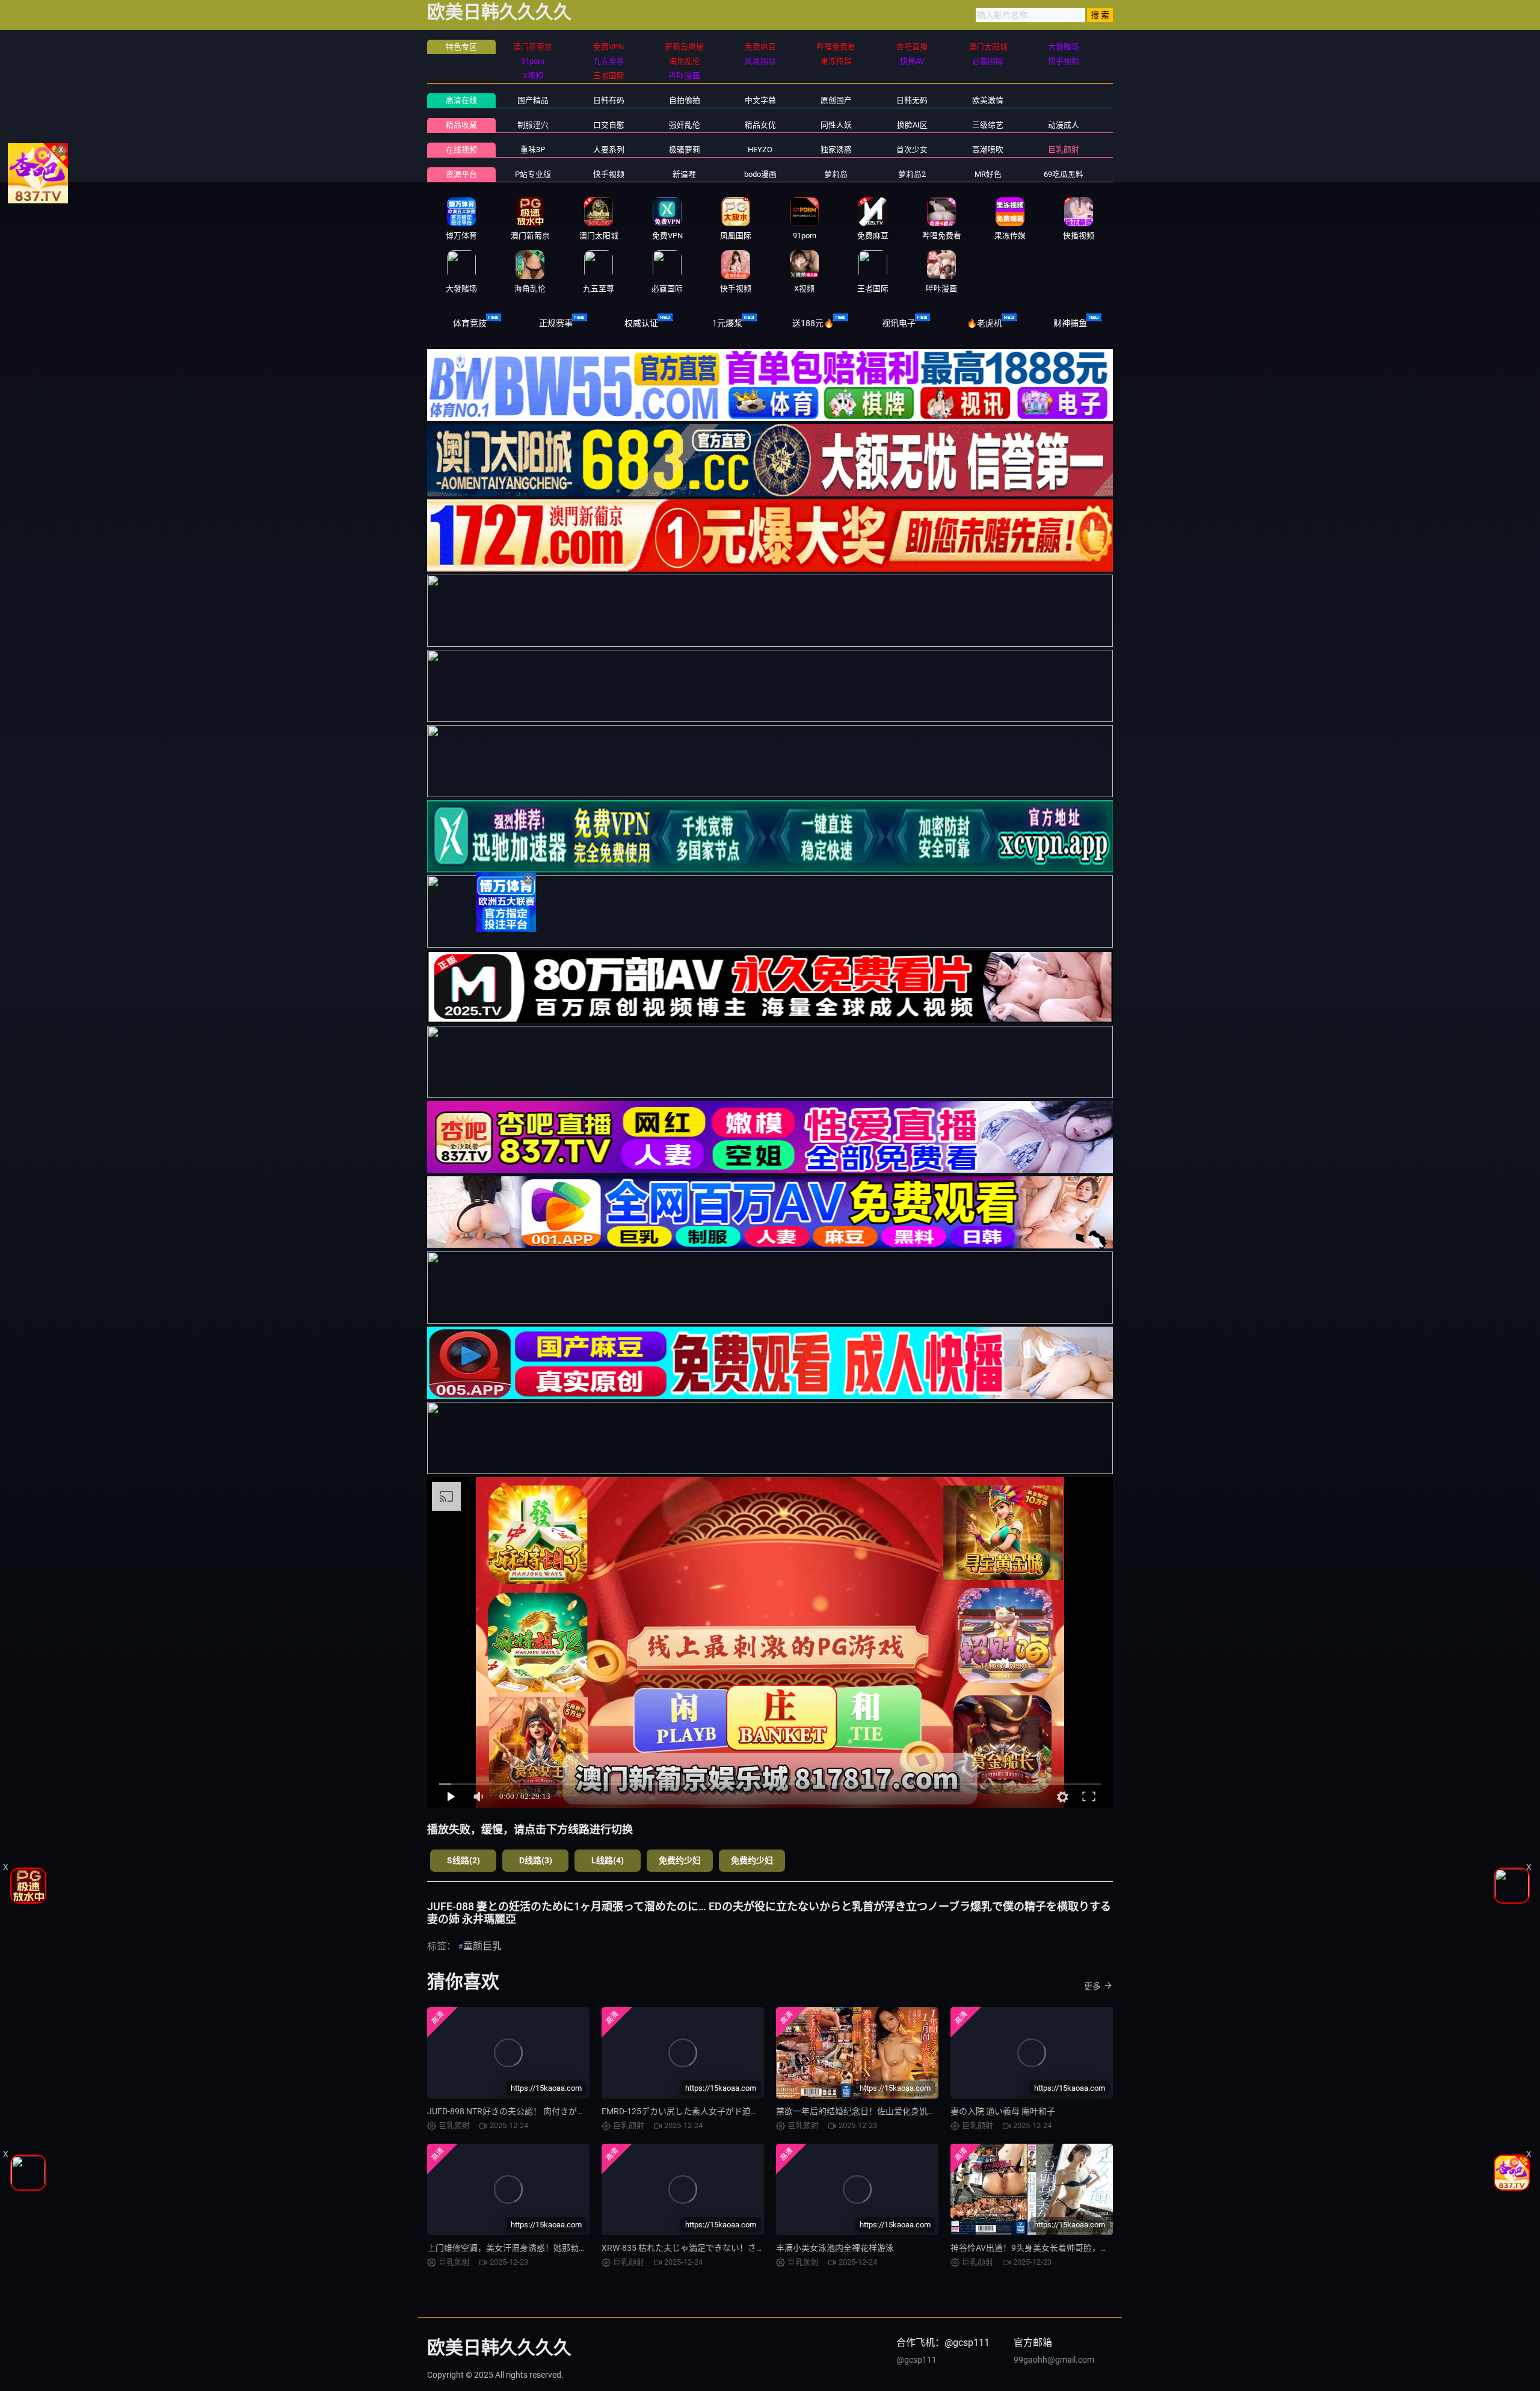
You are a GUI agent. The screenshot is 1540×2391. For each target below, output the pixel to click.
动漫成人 (1064, 125)
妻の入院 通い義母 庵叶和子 (1003, 2111)
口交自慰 (609, 125)
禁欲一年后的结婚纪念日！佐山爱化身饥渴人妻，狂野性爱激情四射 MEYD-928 (923, 2111)
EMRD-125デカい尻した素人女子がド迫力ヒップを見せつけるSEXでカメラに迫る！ (759, 2111)
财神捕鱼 (1070, 323)
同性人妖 (836, 125)
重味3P (533, 150)
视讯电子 (899, 323)
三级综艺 (988, 125)
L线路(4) (608, 1860)
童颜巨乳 (482, 1946)
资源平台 (461, 174)
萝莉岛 (836, 174)
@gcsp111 (916, 2360)
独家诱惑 (836, 150)
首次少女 (912, 150)
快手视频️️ (609, 174)
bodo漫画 (760, 174)
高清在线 (461, 100)
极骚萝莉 (685, 150)
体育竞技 (470, 323)
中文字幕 (760, 100)
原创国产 (836, 100)
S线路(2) (464, 1860)
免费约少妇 (680, 1860)
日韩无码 (912, 100)
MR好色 (988, 174)
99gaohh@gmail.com (1054, 2360)
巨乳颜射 (1064, 150)
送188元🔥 (813, 323)
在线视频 (461, 150)
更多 (1092, 1986)
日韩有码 (609, 100)
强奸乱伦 (685, 125)
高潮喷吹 (988, 150)
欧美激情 (988, 100)
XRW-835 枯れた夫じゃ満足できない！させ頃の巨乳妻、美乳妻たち (729, 2248)
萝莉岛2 (912, 174)
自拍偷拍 (685, 100)
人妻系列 (609, 150)
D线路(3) (536, 1860)
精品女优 (760, 125)
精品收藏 (461, 125)
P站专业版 (533, 174)
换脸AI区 (912, 125)
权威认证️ (641, 323)
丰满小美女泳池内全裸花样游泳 (835, 2248)
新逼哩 (684, 174)
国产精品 (533, 100)
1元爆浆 (727, 323)
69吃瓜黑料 (1064, 174)
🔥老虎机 (984, 323)
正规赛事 (556, 323)
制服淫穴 (533, 125)
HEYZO (760, 150)
